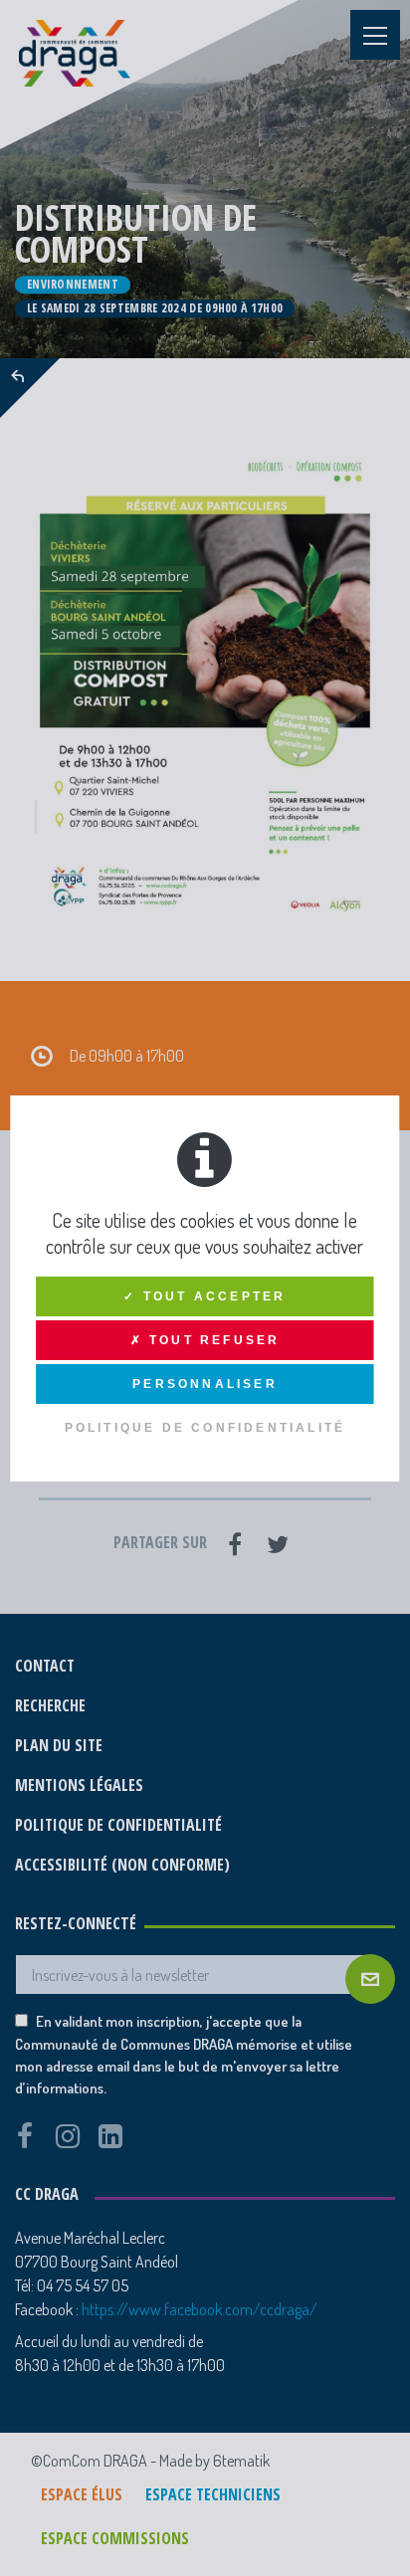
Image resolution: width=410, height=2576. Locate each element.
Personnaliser (205, 1384)
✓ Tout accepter (205, 1296)
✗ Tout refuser (205, 1340)
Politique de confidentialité (205, 1428)
